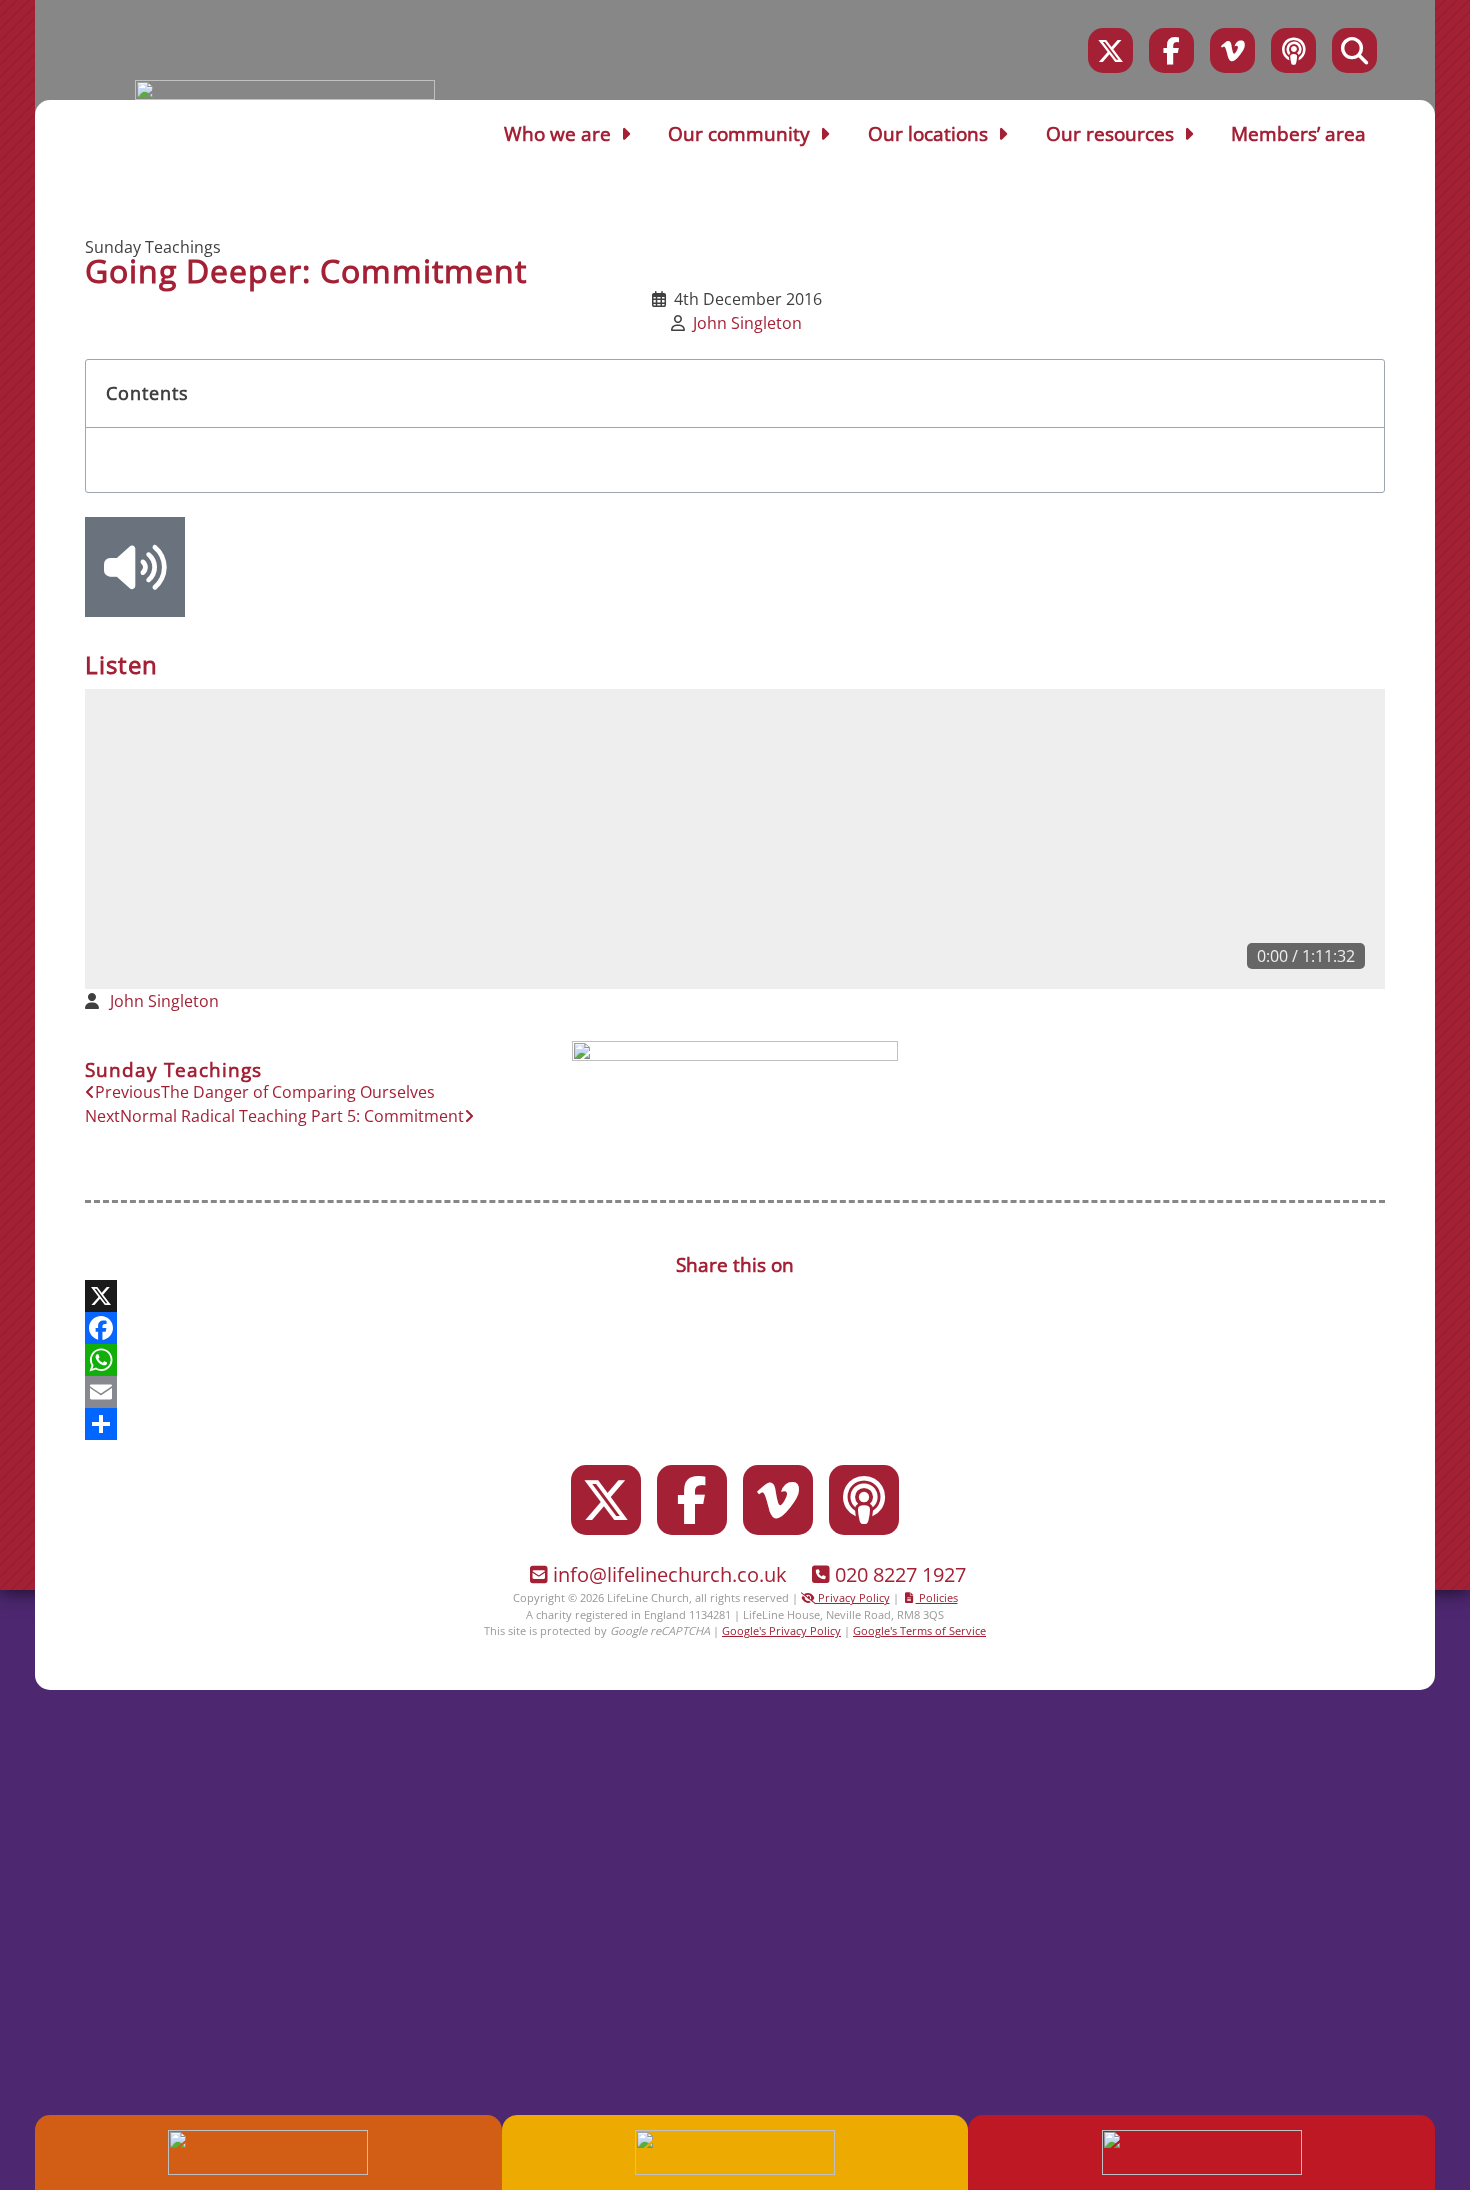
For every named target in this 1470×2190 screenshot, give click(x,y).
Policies (937, 1597)
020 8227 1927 (900, 1574)
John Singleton (747, 323)
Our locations (928, 133)
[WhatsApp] (735, 1360)
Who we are (557, 133)
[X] (735, 1296)
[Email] (735, 1392)
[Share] (735, 1424)
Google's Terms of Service (919, 1630)
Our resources (1110, 133)
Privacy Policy (852, 1597)
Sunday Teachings (153, 247)
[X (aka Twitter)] (1110, 50)
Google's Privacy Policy (781, 1630)
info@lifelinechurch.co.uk (670, 1574)
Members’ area (1298, 133)
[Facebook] (1171, 50)
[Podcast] (1293, 50)
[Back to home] (285, 94)
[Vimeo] (1232, 50)
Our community (739, 133)
